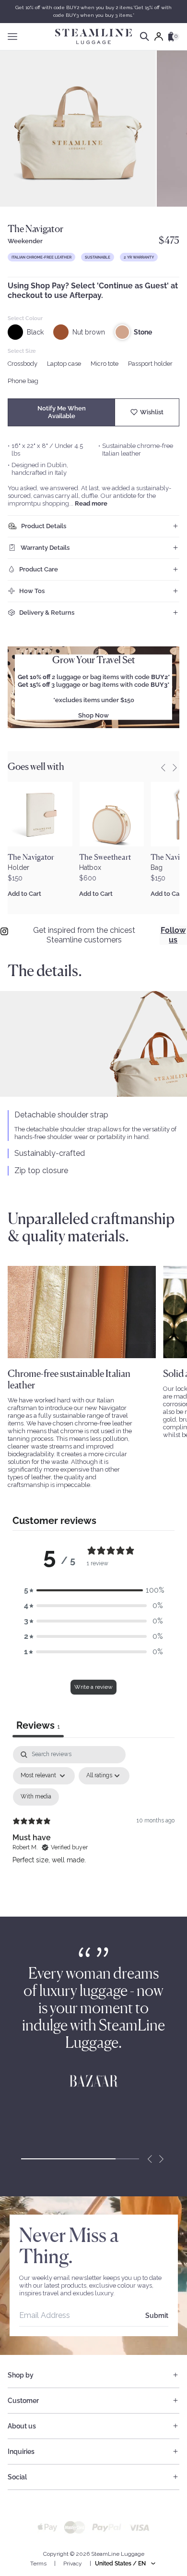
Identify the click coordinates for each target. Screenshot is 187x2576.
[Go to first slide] (175, 768)
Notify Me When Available (62, 412)
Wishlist (152, 412)
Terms (38, 2564)
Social (17, 2477)
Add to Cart (24, 894)
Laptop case (64, 364)
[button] (93, 1590)
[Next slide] (161, 2159)
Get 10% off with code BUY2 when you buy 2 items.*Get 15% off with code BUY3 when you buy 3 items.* (93, 11)
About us (22, 2426)
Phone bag (23, 381)
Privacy (73, 2564)
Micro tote (105, 364)
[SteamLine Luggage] (93, 37)
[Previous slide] (163, 768)
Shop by (21, 2375)
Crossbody (23, 364)
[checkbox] (36, 1797)
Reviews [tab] (38, 1725)
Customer (23, 2401)
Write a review (93, 1687)
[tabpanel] (93, 1829)
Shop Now (93, 715)
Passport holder (150, 364)
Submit (157, 2316)
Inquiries (21, 2452)
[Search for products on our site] (145, 37)
